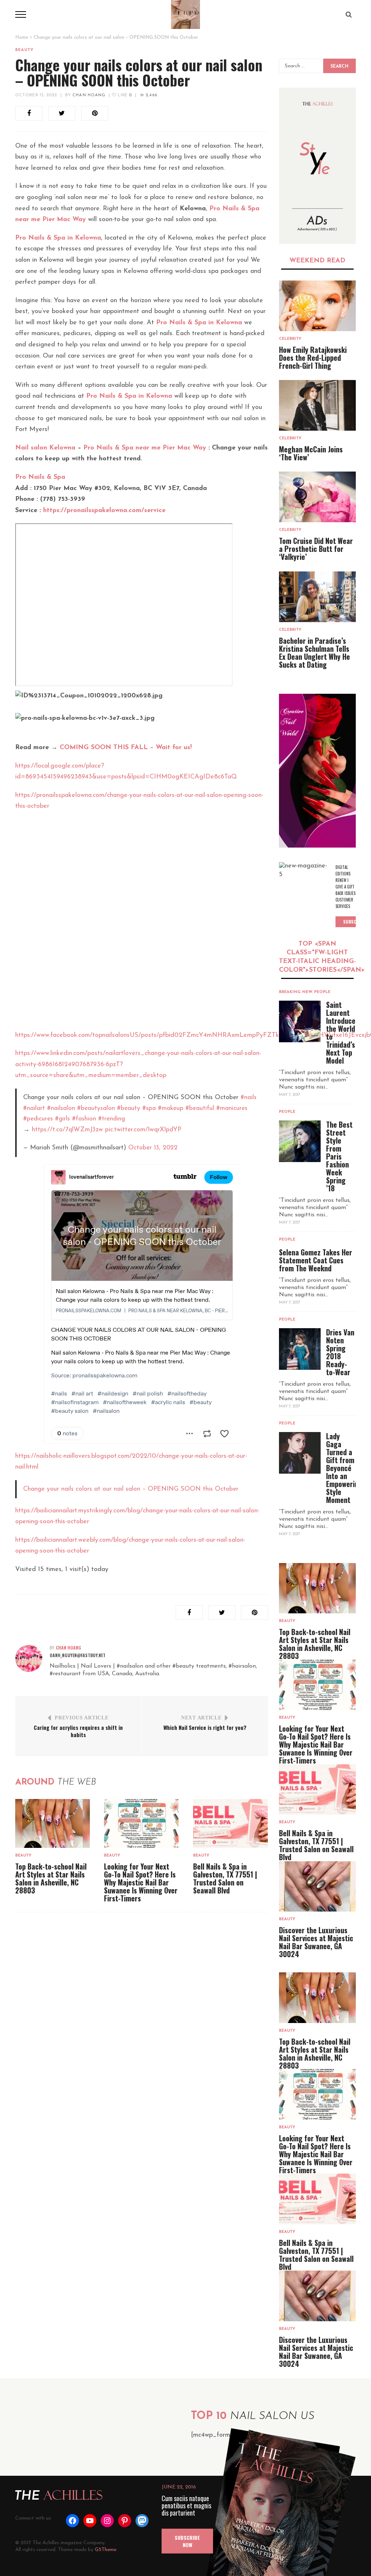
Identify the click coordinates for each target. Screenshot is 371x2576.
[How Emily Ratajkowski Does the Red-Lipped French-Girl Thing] (318, 306)
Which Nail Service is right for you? (205, 1727)
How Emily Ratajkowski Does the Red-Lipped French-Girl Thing (313, 358)
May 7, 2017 (289, 1095)
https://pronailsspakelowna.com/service (104, 511)
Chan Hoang (89, 95)
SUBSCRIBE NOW (187, 2541)
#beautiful (200, 1108)
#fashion (84, 1119)
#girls (62, 1119)
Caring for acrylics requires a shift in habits (78, 1731)
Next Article (201, 1718)
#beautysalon (96, 1108)
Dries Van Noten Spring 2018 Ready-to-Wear (340, 1352)
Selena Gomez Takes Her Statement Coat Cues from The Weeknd (316, 1260)
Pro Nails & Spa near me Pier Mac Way (145, 448)
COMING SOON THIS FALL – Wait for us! (126, 748)
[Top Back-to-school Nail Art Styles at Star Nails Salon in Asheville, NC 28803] (53, 1823)
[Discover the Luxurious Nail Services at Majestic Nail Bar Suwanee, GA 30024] (318, 1886)
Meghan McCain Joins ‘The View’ (311, 453)
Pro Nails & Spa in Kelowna (58, 238)
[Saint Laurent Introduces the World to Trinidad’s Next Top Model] (300, 1021)
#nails (249, 1097)
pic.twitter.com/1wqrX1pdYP (143, 1130)
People (322, 992)
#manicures (232, 1108)
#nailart (34, 1108)
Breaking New (296, 992)
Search (339, 67)
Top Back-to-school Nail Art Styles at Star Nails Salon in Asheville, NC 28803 (51, 1878)
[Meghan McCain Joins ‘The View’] (318, 405)
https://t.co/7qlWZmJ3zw (67, 1130)
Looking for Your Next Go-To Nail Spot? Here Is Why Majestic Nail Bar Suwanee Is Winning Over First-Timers (141, 1882)
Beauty (25, 50)
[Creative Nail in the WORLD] (318, 771)
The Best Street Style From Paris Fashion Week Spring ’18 (339, 1156)
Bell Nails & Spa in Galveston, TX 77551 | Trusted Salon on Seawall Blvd (225, 1878)
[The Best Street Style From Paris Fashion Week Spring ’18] (300, 1141)
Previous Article (82, 1718)
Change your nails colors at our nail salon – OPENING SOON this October (131, 1489)
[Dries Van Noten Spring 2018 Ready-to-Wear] (300, 1349)
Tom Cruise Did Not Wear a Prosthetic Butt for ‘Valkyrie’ (316, 549)
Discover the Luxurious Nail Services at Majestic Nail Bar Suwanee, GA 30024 (316, 1942)
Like (124, 95)
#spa (149, 1108)
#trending (112, 1119)
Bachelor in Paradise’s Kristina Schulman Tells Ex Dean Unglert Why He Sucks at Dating (314, 653)
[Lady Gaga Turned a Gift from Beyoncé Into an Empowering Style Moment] (300, 1453)
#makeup (171, 1108)
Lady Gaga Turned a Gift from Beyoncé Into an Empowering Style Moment (344, 1468)
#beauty (129, 1108)
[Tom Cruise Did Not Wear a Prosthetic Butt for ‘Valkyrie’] (318, 497)
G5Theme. (106, 2550)
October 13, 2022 (36, 95)
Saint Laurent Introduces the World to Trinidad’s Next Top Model (342, 1032)
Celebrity (290, 339)
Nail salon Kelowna (45, 448)
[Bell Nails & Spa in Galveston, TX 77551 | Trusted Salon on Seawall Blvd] (230, 1823)
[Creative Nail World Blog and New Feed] (318, 166)
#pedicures (38, 1119)
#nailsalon (61, 1108)
